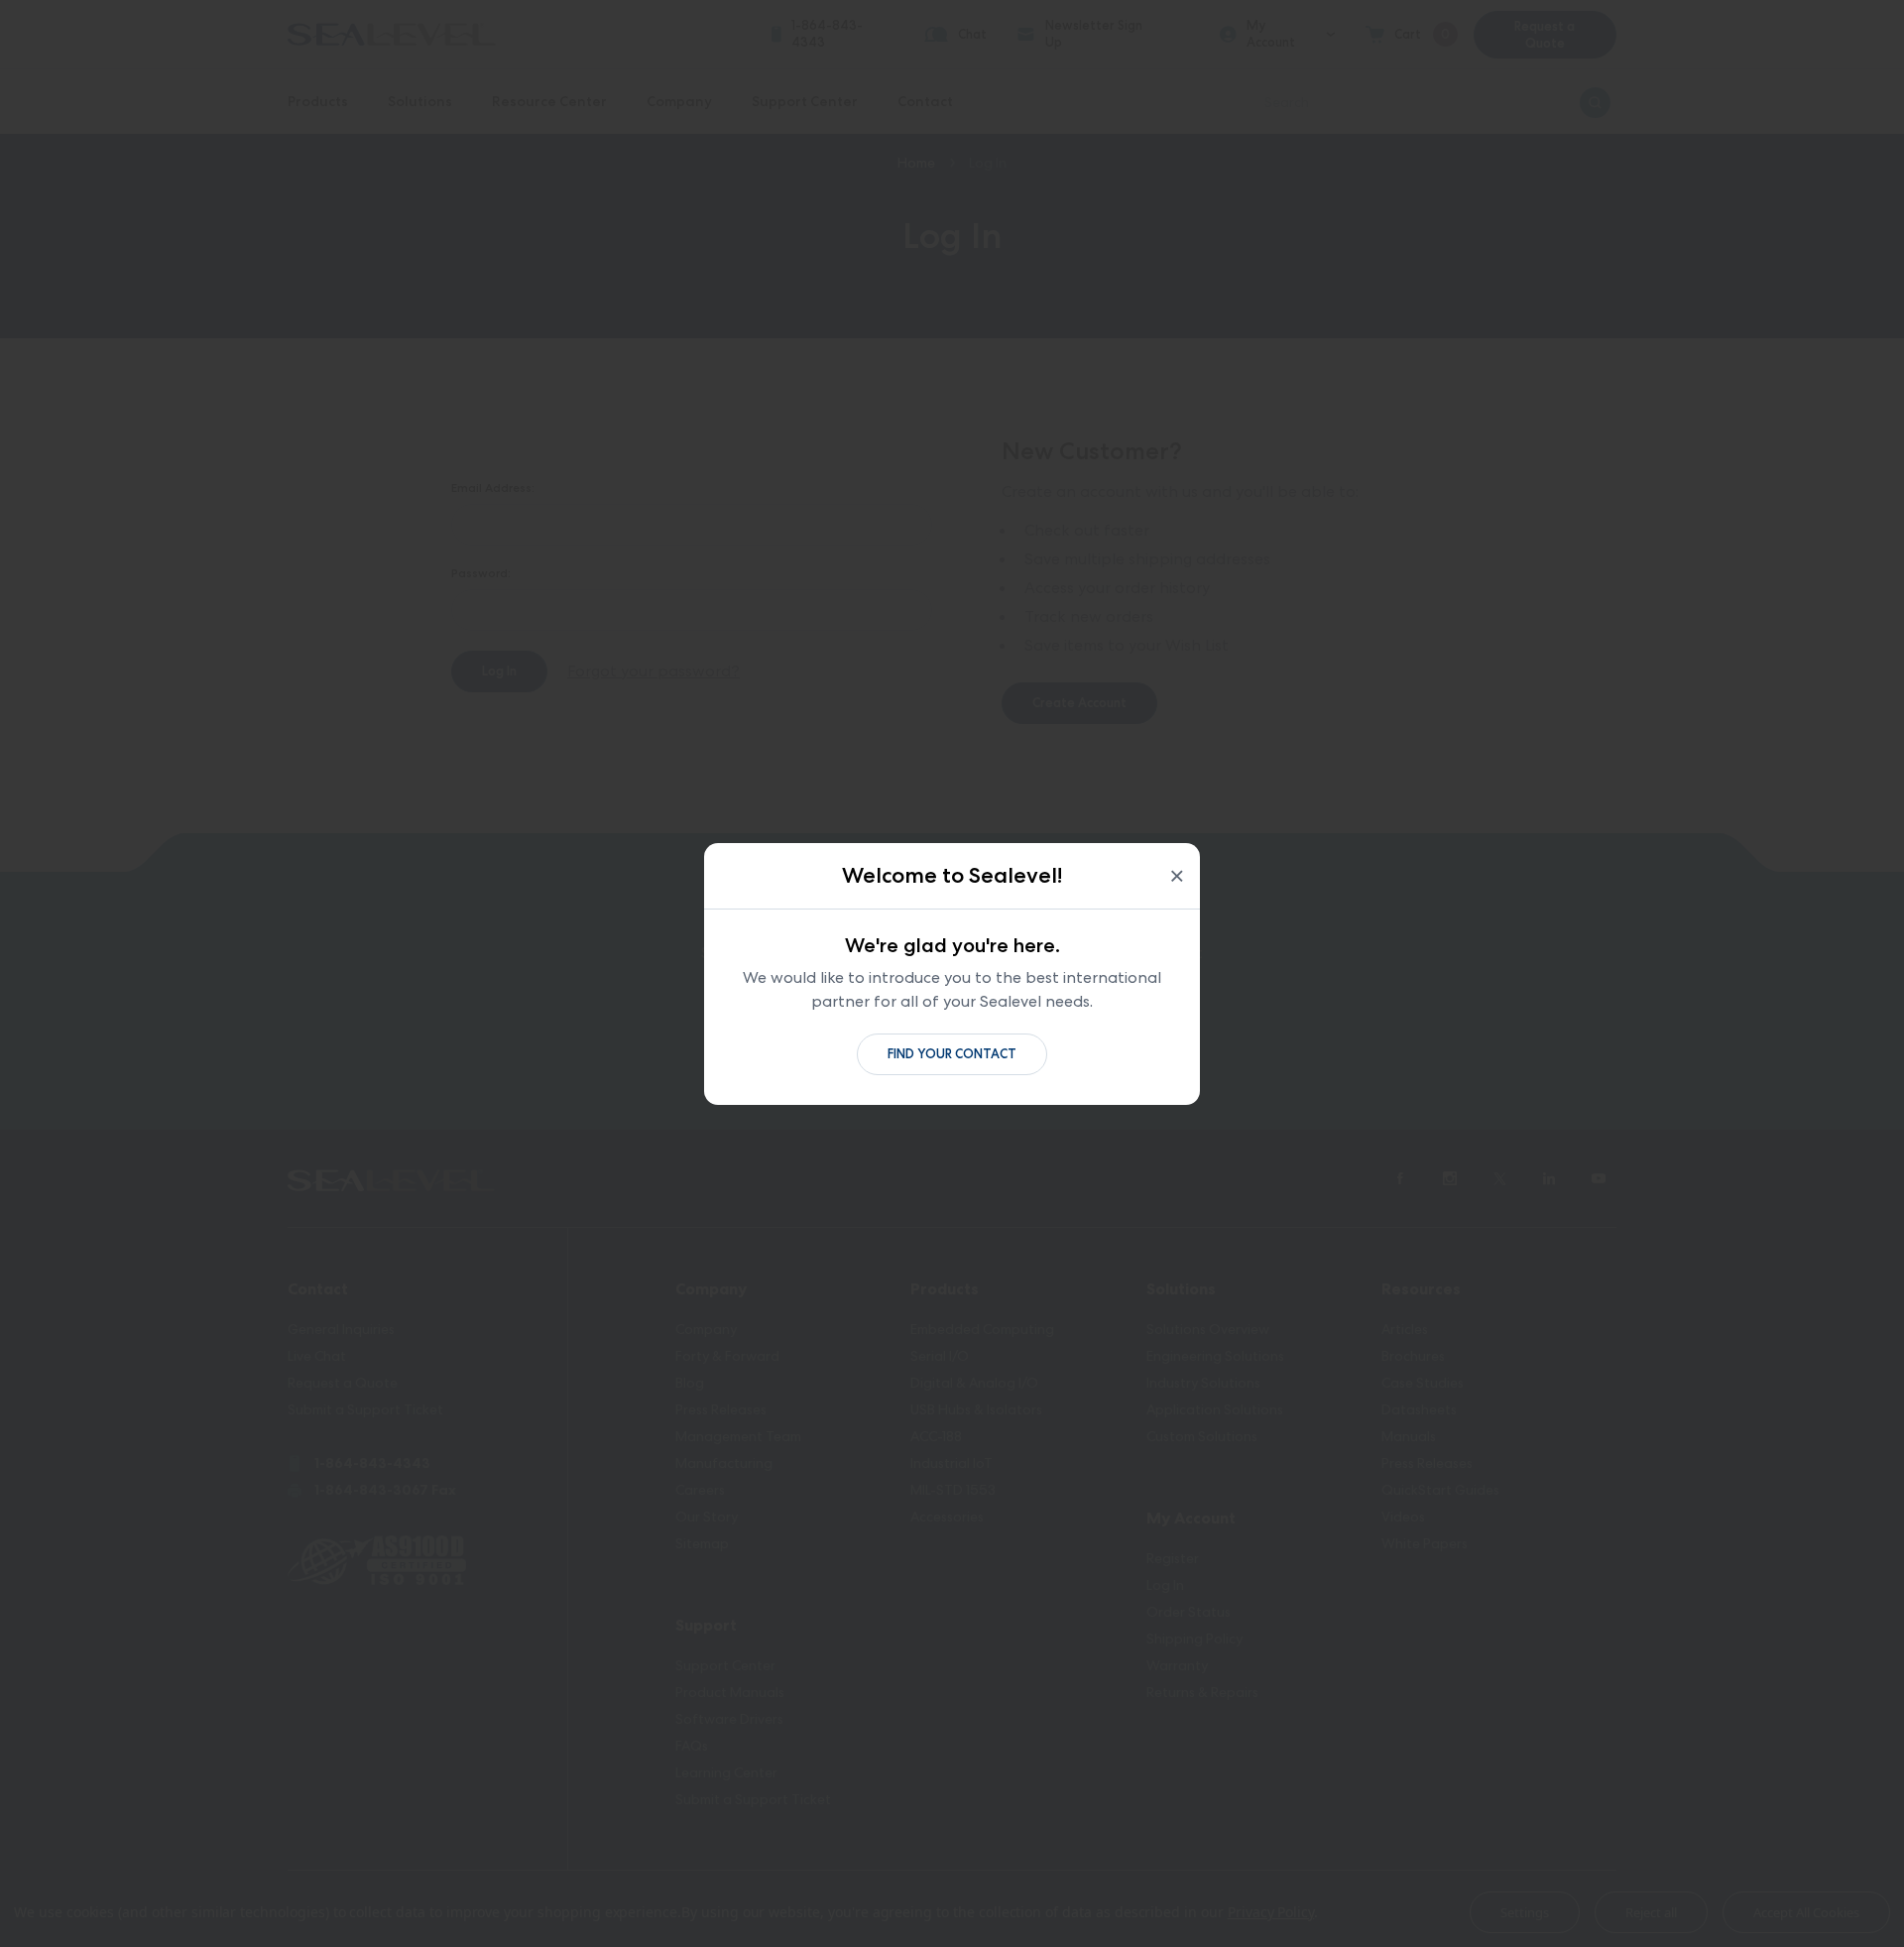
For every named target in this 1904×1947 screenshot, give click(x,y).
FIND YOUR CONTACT (952, 1054)
